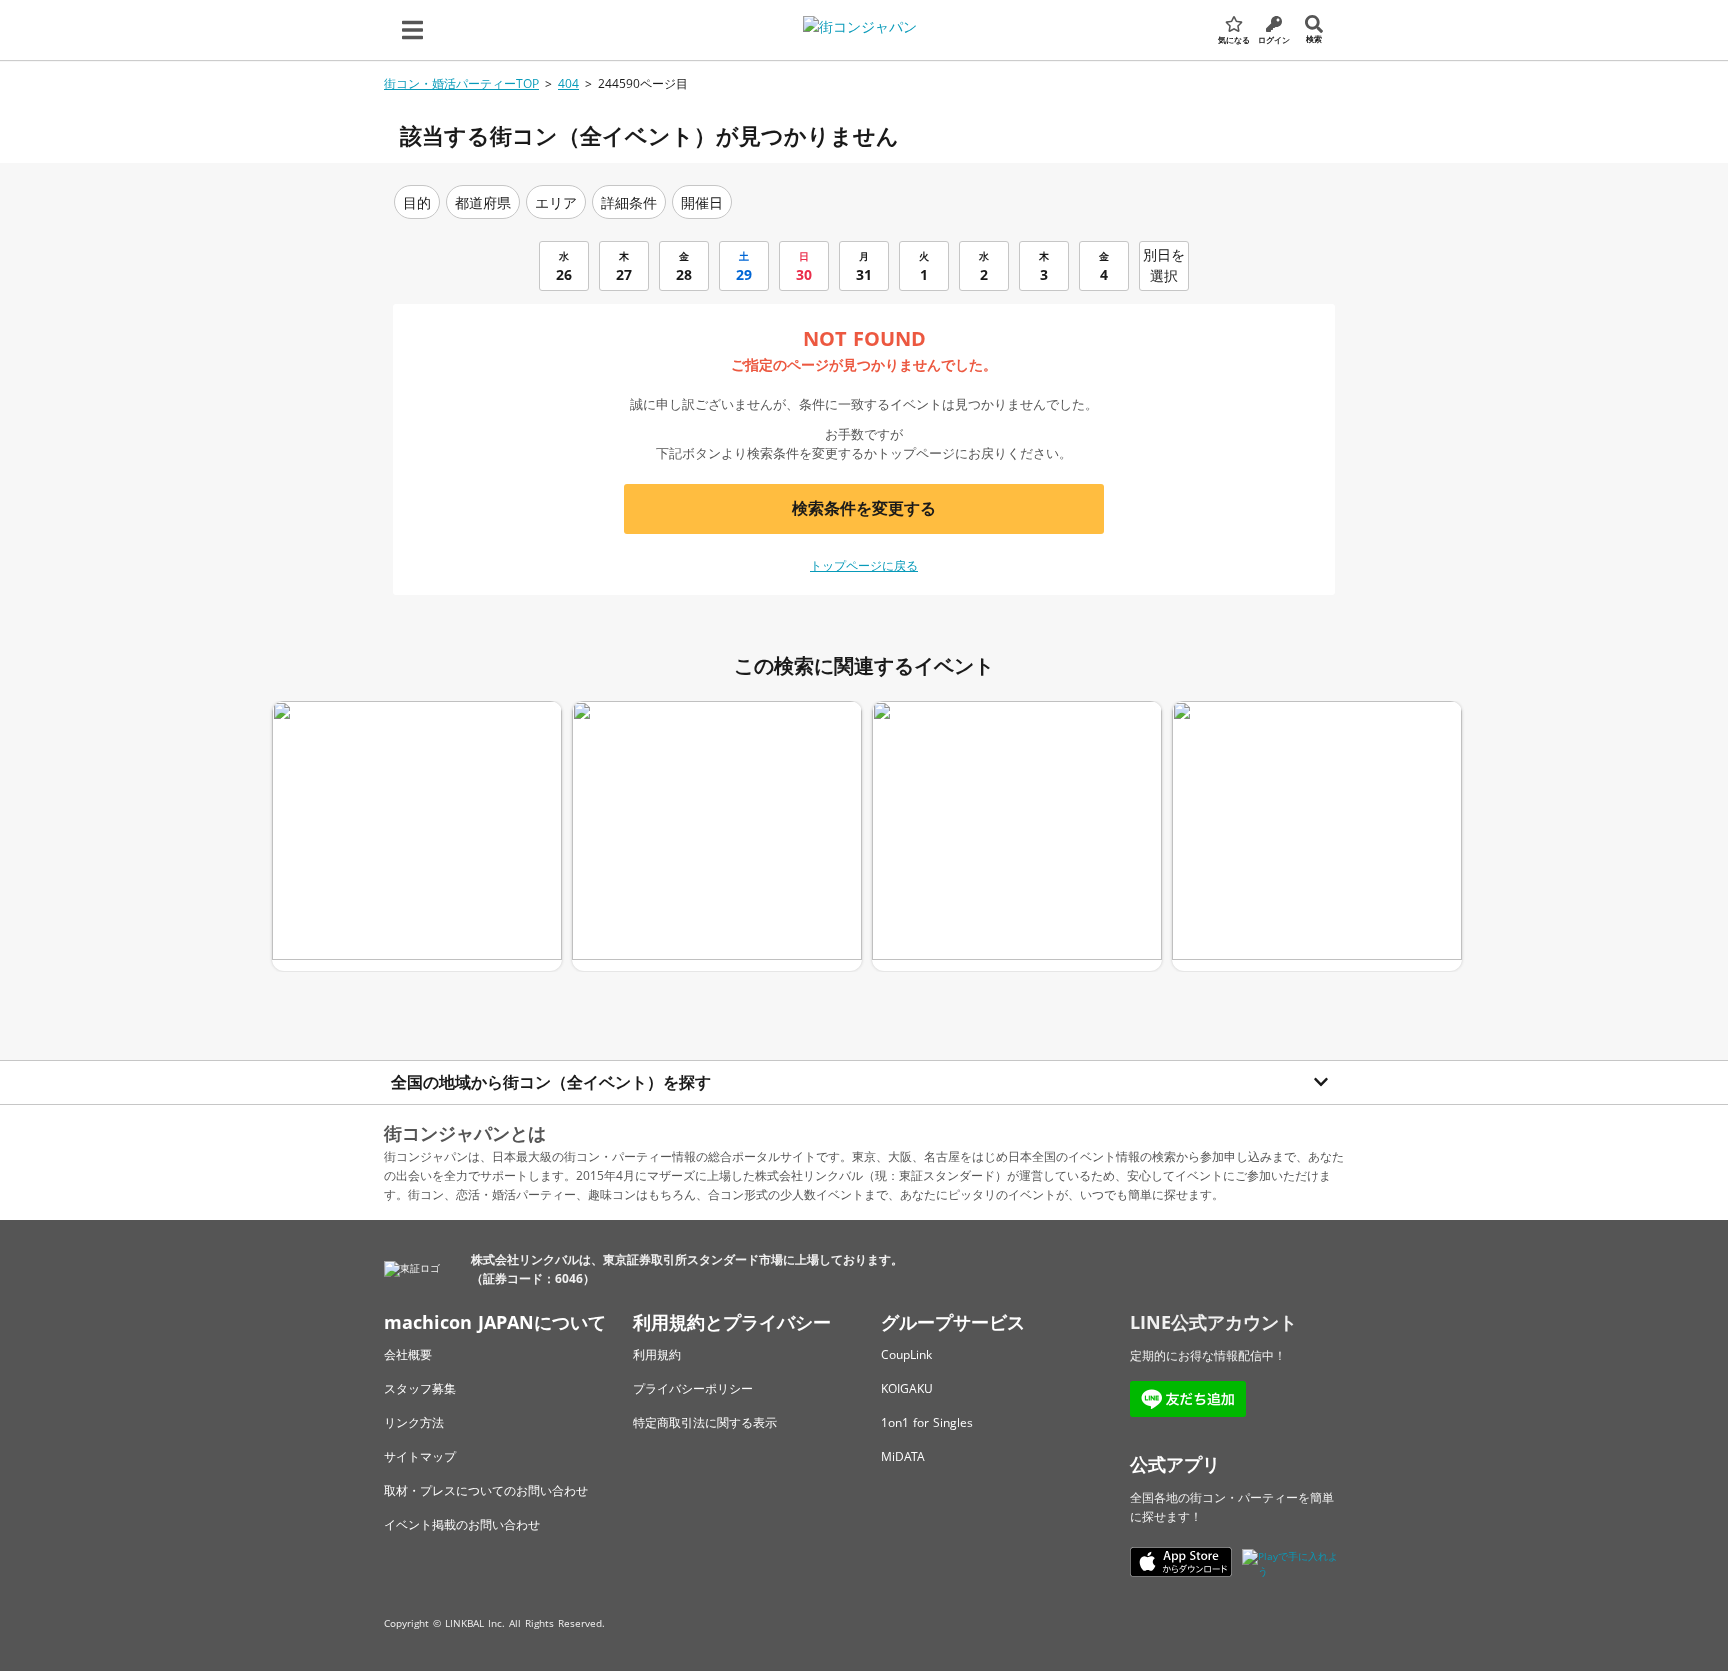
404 (568, 83)
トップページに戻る (864, 565)
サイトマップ (420, 1456)
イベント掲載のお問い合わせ (462, 1524)
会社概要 (408, 1354)
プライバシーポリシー (693, 1388)
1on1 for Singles (927, 1422)
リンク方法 (414, 1422)
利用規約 (657, 1354)
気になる (1234, 39)
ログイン (1274, 39)
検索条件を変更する (864, 508)
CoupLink (906, 1354)
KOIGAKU (907, 1388)
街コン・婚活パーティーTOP (461, 83)
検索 (1314, 38)
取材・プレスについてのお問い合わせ (486, 1490)
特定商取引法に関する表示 (705, 1422)
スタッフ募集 (420, 1388)
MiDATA (903, 1456)
